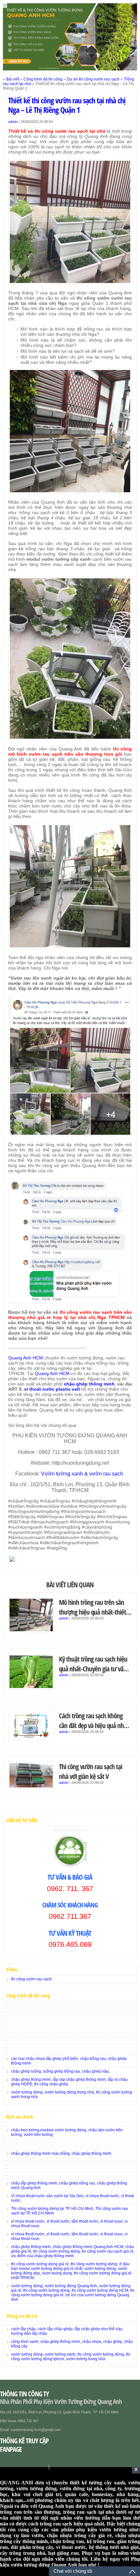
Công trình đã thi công (43, 79)
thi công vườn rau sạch (31, 1979)
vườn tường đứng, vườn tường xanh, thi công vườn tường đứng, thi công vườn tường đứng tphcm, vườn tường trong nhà (71, 2357)
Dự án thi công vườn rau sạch (93, 79)
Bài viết (13, 79)
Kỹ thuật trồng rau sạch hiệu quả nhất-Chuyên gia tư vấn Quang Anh (93, 1669)
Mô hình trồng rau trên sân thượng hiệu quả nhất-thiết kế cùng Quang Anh (92, 1612)
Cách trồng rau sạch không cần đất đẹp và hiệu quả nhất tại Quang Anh (94, 1725)
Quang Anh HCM (26, 1358)
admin (13, 122)
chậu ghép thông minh (89, 1384)
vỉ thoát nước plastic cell (52, 1389)
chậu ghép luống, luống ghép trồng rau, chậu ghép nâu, (60, 2071)
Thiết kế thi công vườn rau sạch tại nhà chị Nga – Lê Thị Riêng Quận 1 (67, 105)
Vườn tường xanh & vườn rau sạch (83, 1474)
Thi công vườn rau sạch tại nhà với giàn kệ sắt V (91, 1771)
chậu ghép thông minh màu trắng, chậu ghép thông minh (61, 2154)
